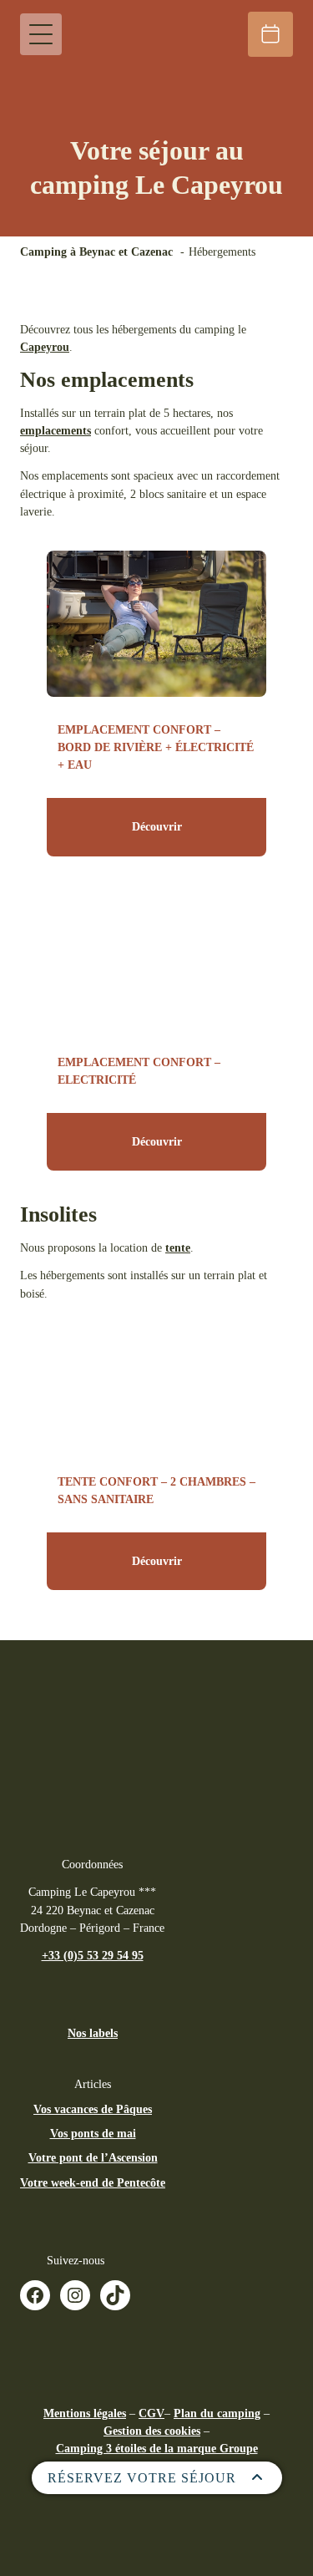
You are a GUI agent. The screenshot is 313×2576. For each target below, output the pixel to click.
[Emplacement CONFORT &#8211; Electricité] (156, 956)
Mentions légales (85, 2413)
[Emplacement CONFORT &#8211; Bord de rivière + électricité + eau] (156, 624)
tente (178, 1247)
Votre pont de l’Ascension (93, 2157)
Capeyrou (45, 347)
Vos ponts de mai (93, 2133)
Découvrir (157, 826)
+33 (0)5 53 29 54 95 (93, 1955)
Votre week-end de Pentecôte (93, 2182)
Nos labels (93, 2033)
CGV (151, 2413)
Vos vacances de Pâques (93, 2109)
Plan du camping (217, 2413)
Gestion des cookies (152, 2431)
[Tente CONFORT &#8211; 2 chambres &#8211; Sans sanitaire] (156, 1376)
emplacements (56, 430)
